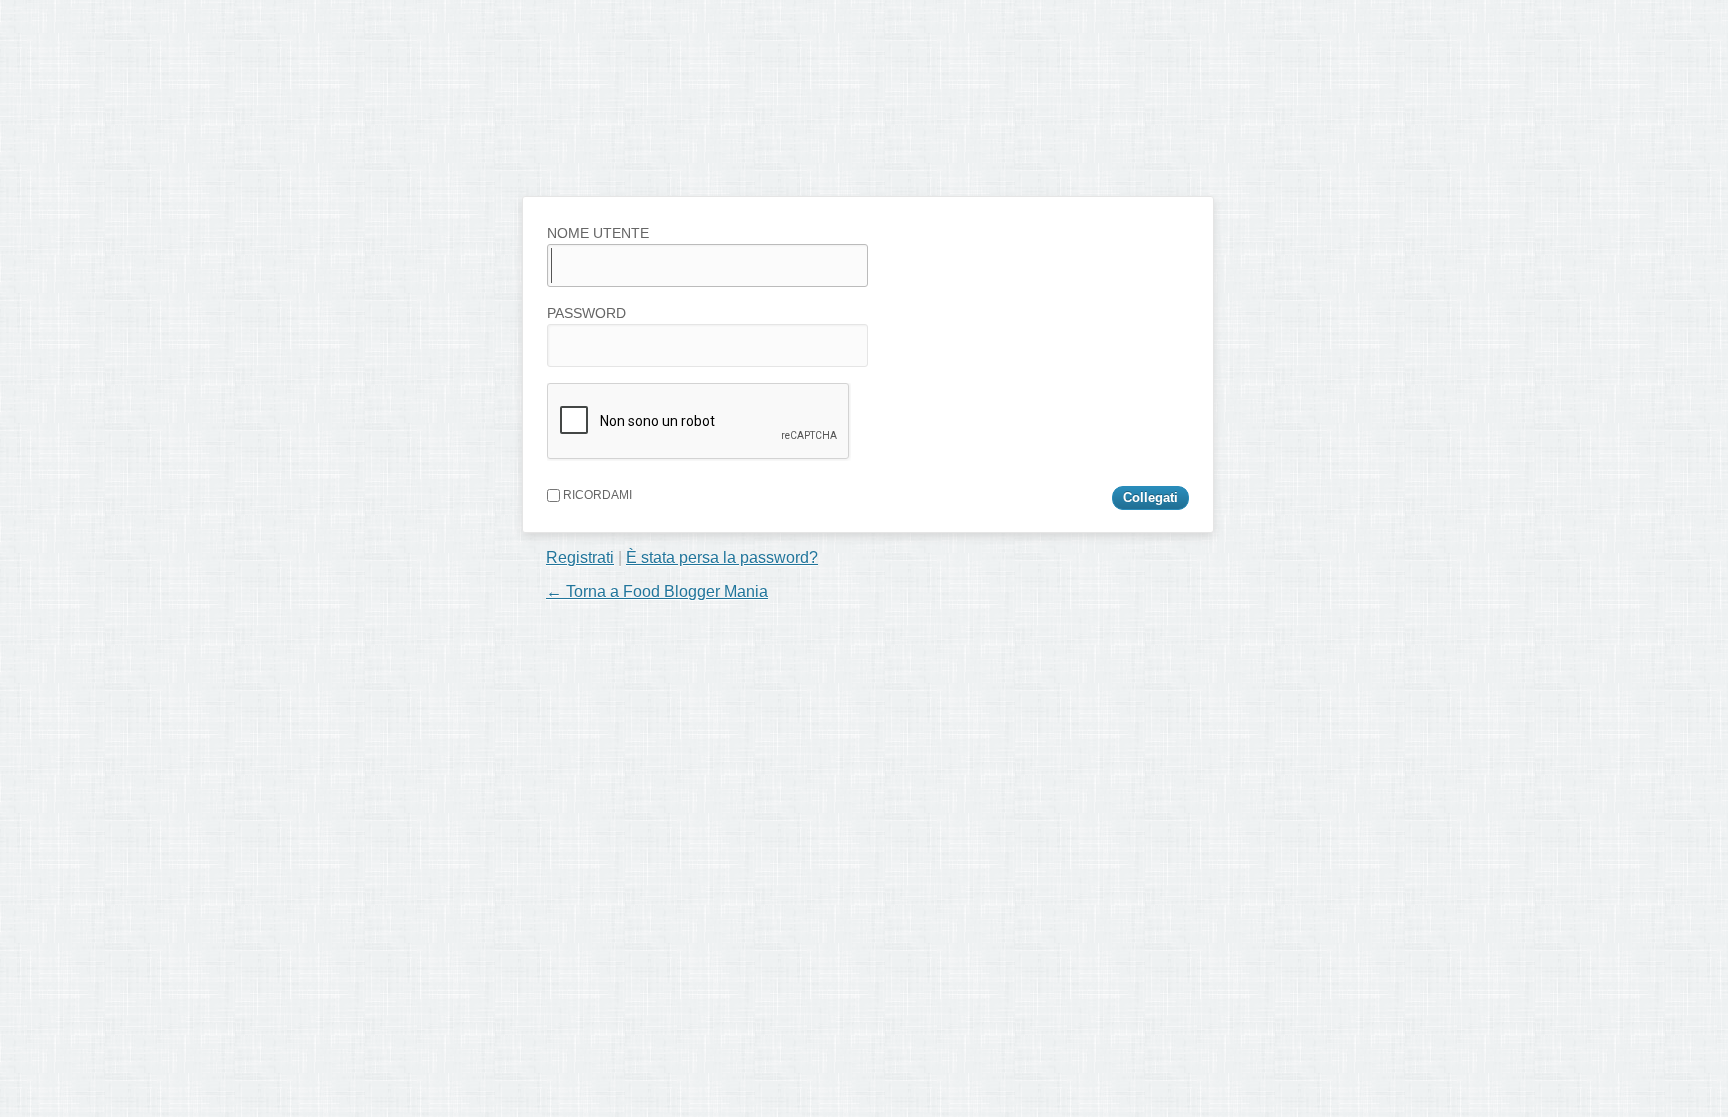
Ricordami (596, 495)
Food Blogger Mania (678, 155)
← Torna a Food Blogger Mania (657, 591)
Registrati (580, 557)
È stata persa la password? (722, 557)
